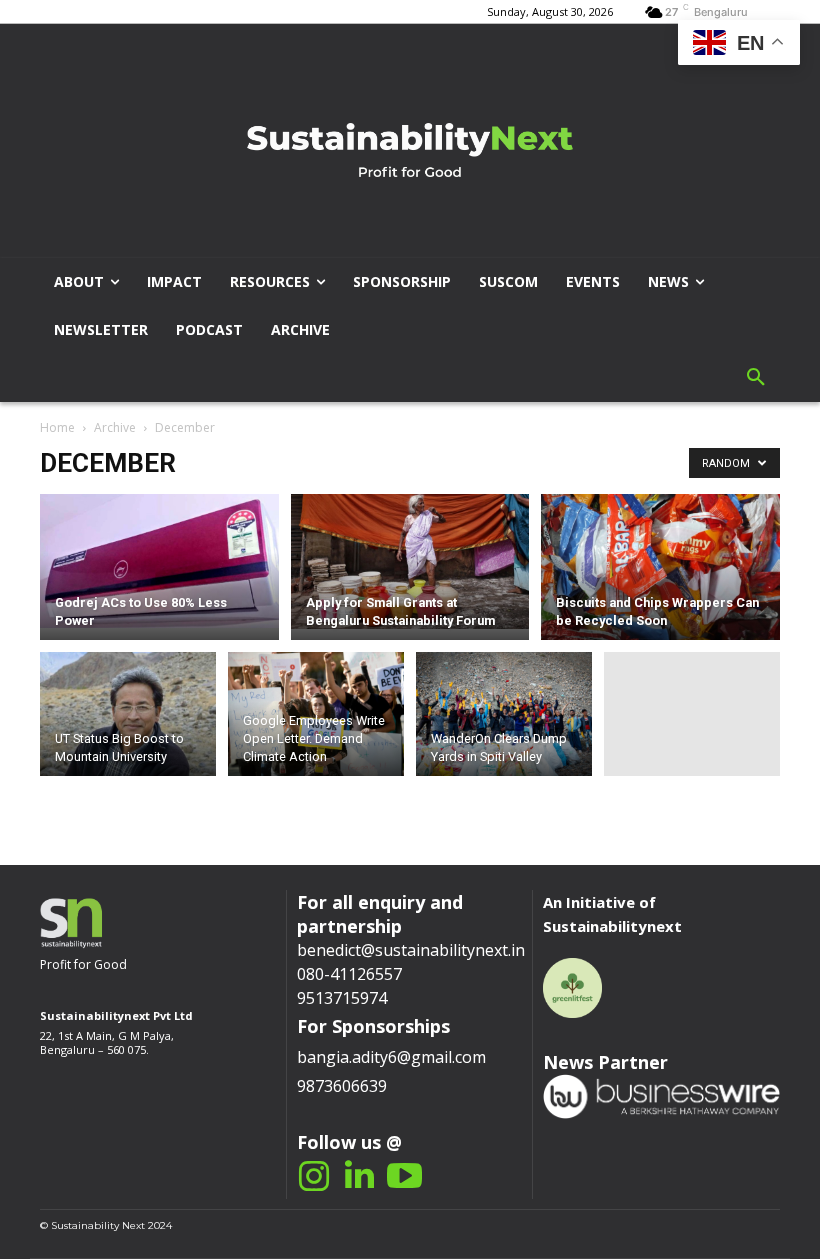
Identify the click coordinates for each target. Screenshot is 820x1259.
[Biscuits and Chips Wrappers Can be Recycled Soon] (660, 567)
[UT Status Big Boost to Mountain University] (128, 718)
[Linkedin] (359, 1176)
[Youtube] (404, 1176)
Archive (115, 427)
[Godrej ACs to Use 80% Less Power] (159, 560)
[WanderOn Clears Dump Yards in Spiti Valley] (504, 718)
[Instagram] (314, 1176)
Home (57, 427)
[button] (756, 378)
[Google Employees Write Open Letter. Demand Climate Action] (316, 718)
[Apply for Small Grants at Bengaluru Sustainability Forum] (410, 561)
